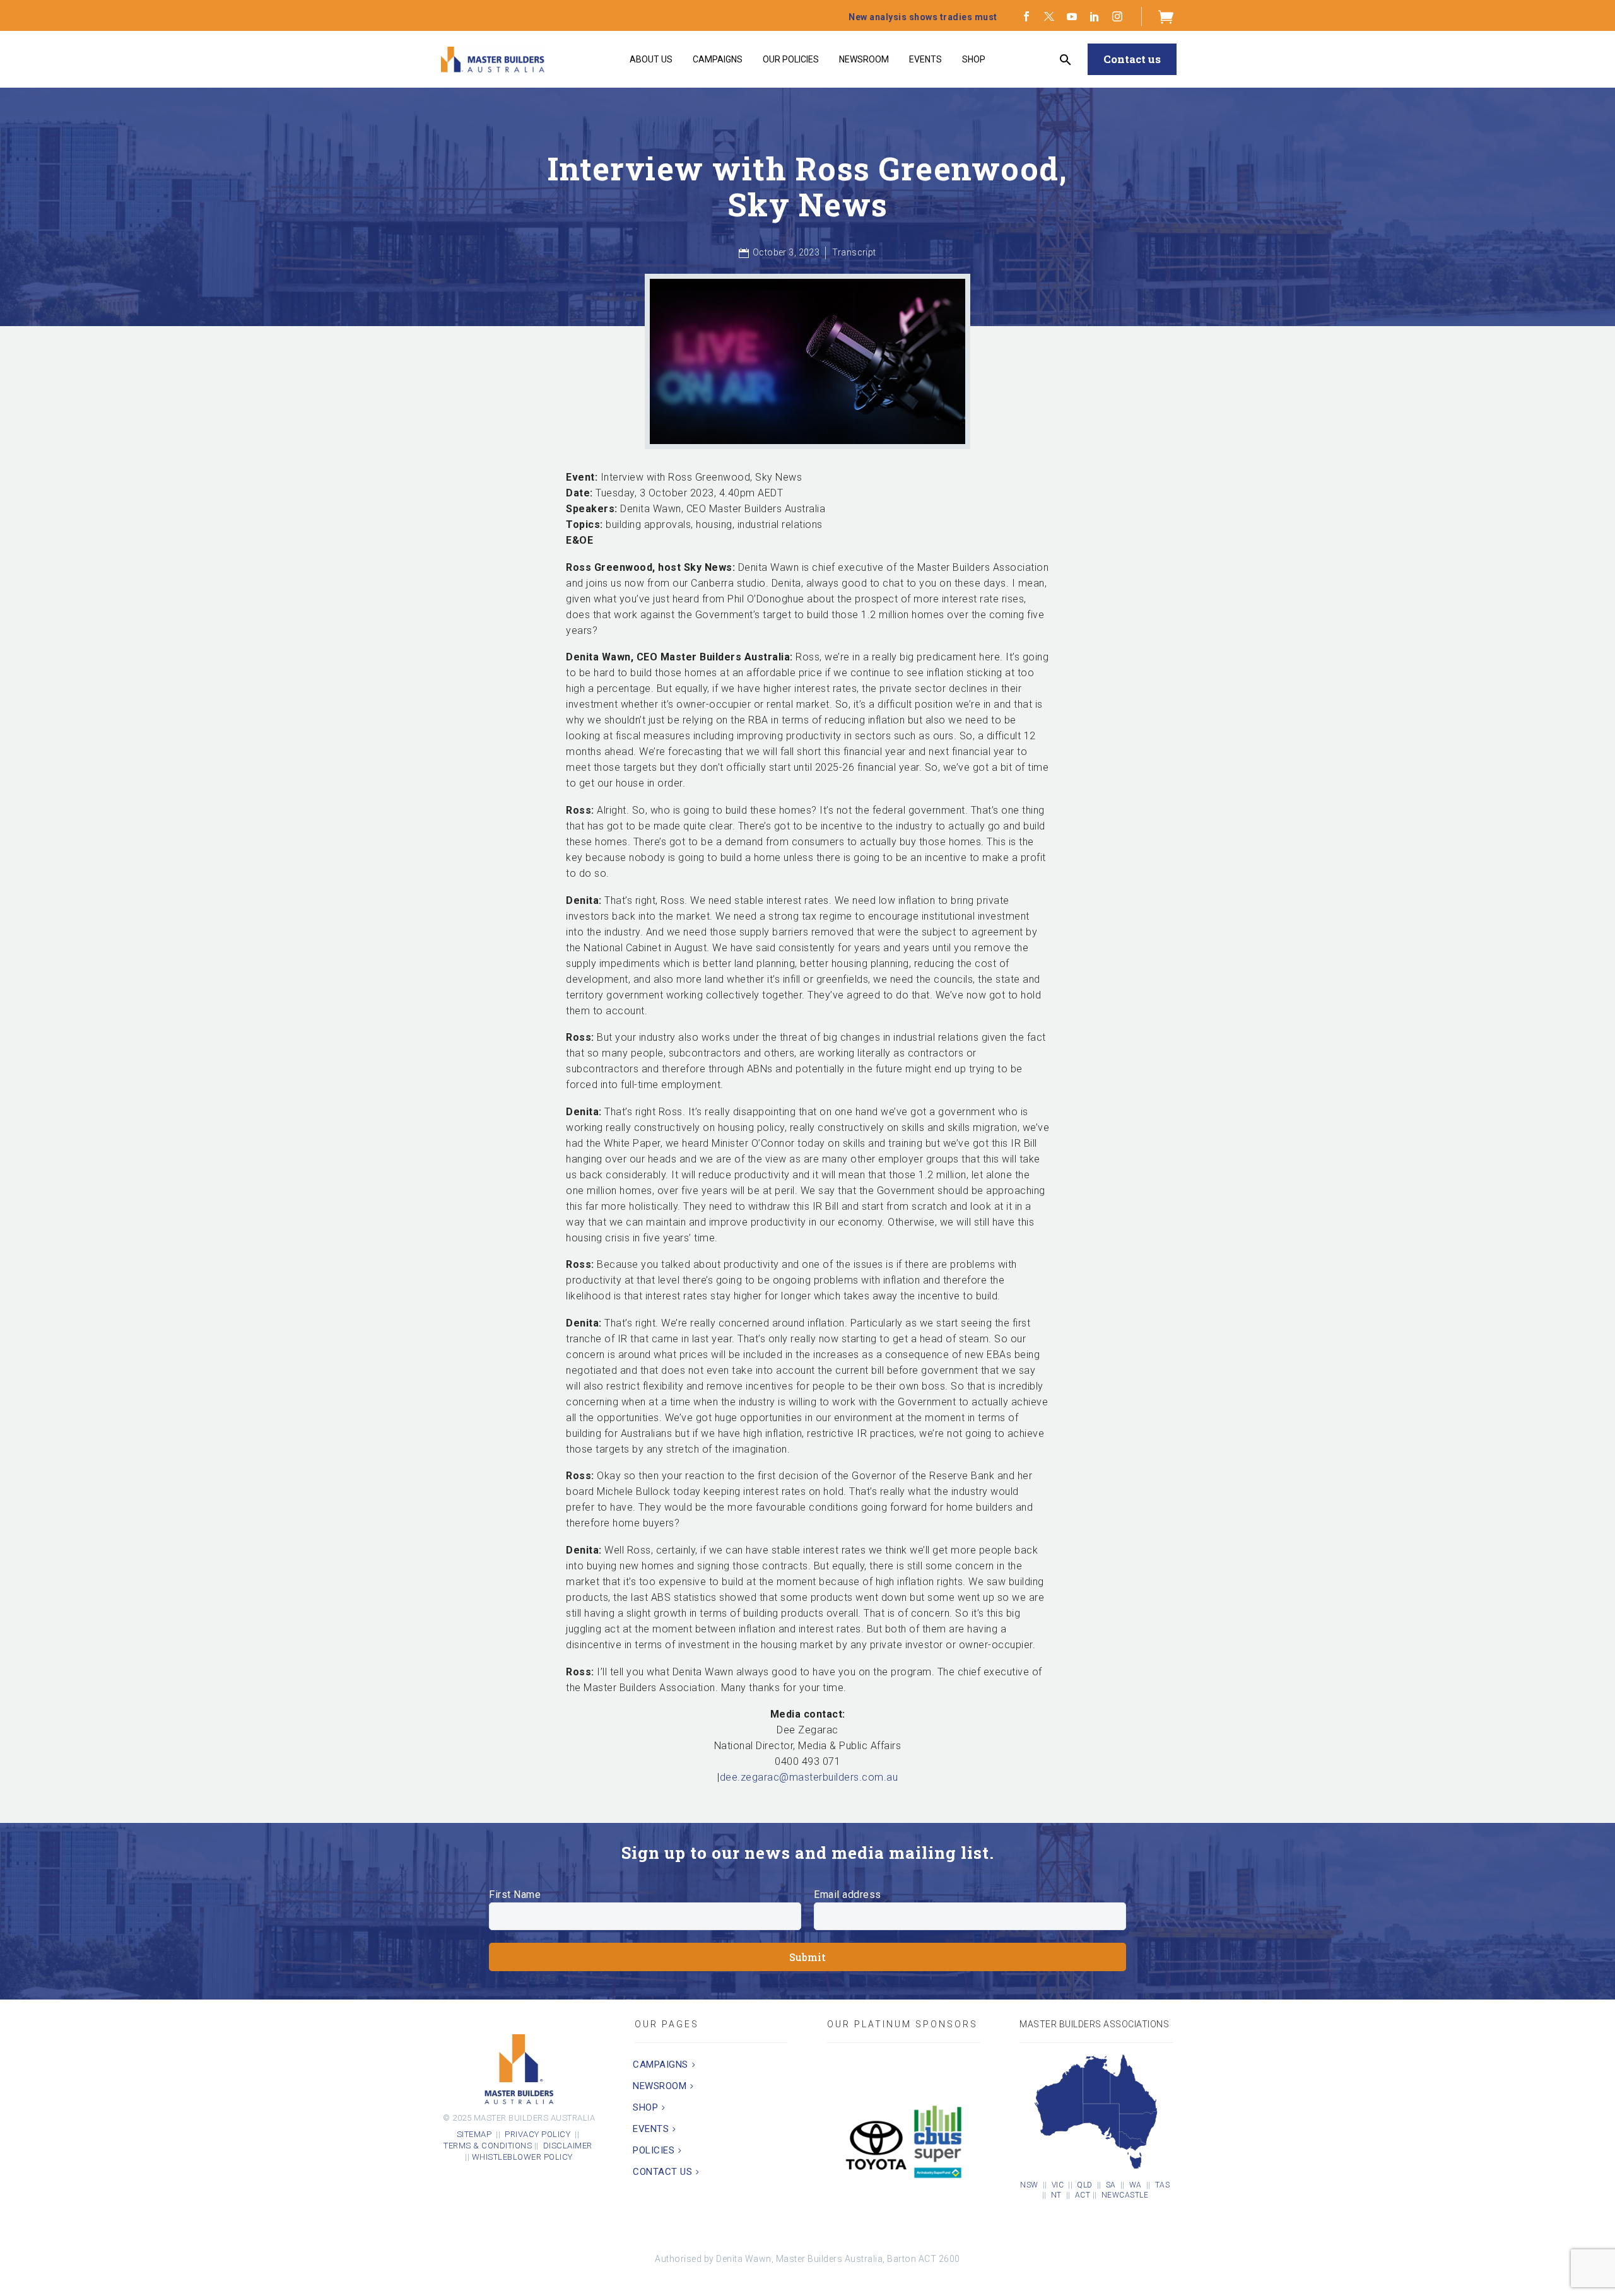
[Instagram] (1117, 16)
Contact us (1132, 59)
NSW (1029, 2185)
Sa (1111, 2185)
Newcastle (1125, 2195)
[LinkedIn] (1095, 16)
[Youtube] (1072, 16)
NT (1056, 2195)
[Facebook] (1026, 16)
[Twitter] (1049, 16)
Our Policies (791, 59)
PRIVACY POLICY (537, 2134)
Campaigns (718, 59)
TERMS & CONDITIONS (488, 2146)
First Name (515, 1895)
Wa (1136, 2185)
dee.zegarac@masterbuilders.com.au (809, 1777)
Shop (974, 59)
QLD (1085, 2185)
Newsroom (864, 59)
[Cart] (1166, 16)
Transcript (854, 252)
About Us (651, 59)
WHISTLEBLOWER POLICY (522, 2157)
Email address (848, 1895)
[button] (1066, 60)
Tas (1163, 2185)
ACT (1083, 2195)
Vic (1058, 2185)
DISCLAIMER (569, 2146)
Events (925, 59)
